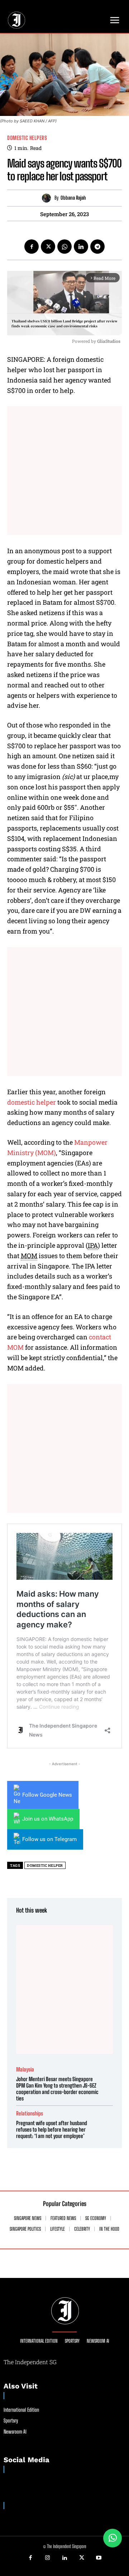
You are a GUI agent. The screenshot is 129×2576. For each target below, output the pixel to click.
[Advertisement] (64, 471)
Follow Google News (47, 1795)
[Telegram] (97, 247)
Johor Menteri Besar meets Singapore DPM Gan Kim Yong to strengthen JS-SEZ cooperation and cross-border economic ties (57, 2089)
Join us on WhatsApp (48, 1819)
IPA (93, 1245)
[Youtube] (99, 2558)
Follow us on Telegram (49, 1839)
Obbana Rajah (73, 198)
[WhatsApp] (64, 247)
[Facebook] (32, 247)
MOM (29, 1256)
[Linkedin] (81, 247)
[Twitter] (48, 247)
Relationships (30, 2114)
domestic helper (32, 1102)
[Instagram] (48, 2558)
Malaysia (25, 2069)
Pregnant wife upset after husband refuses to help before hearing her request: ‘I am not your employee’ (52, 2129)
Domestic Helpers (27, 138)
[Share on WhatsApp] (113, 2538)
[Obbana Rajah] (48, 198)
